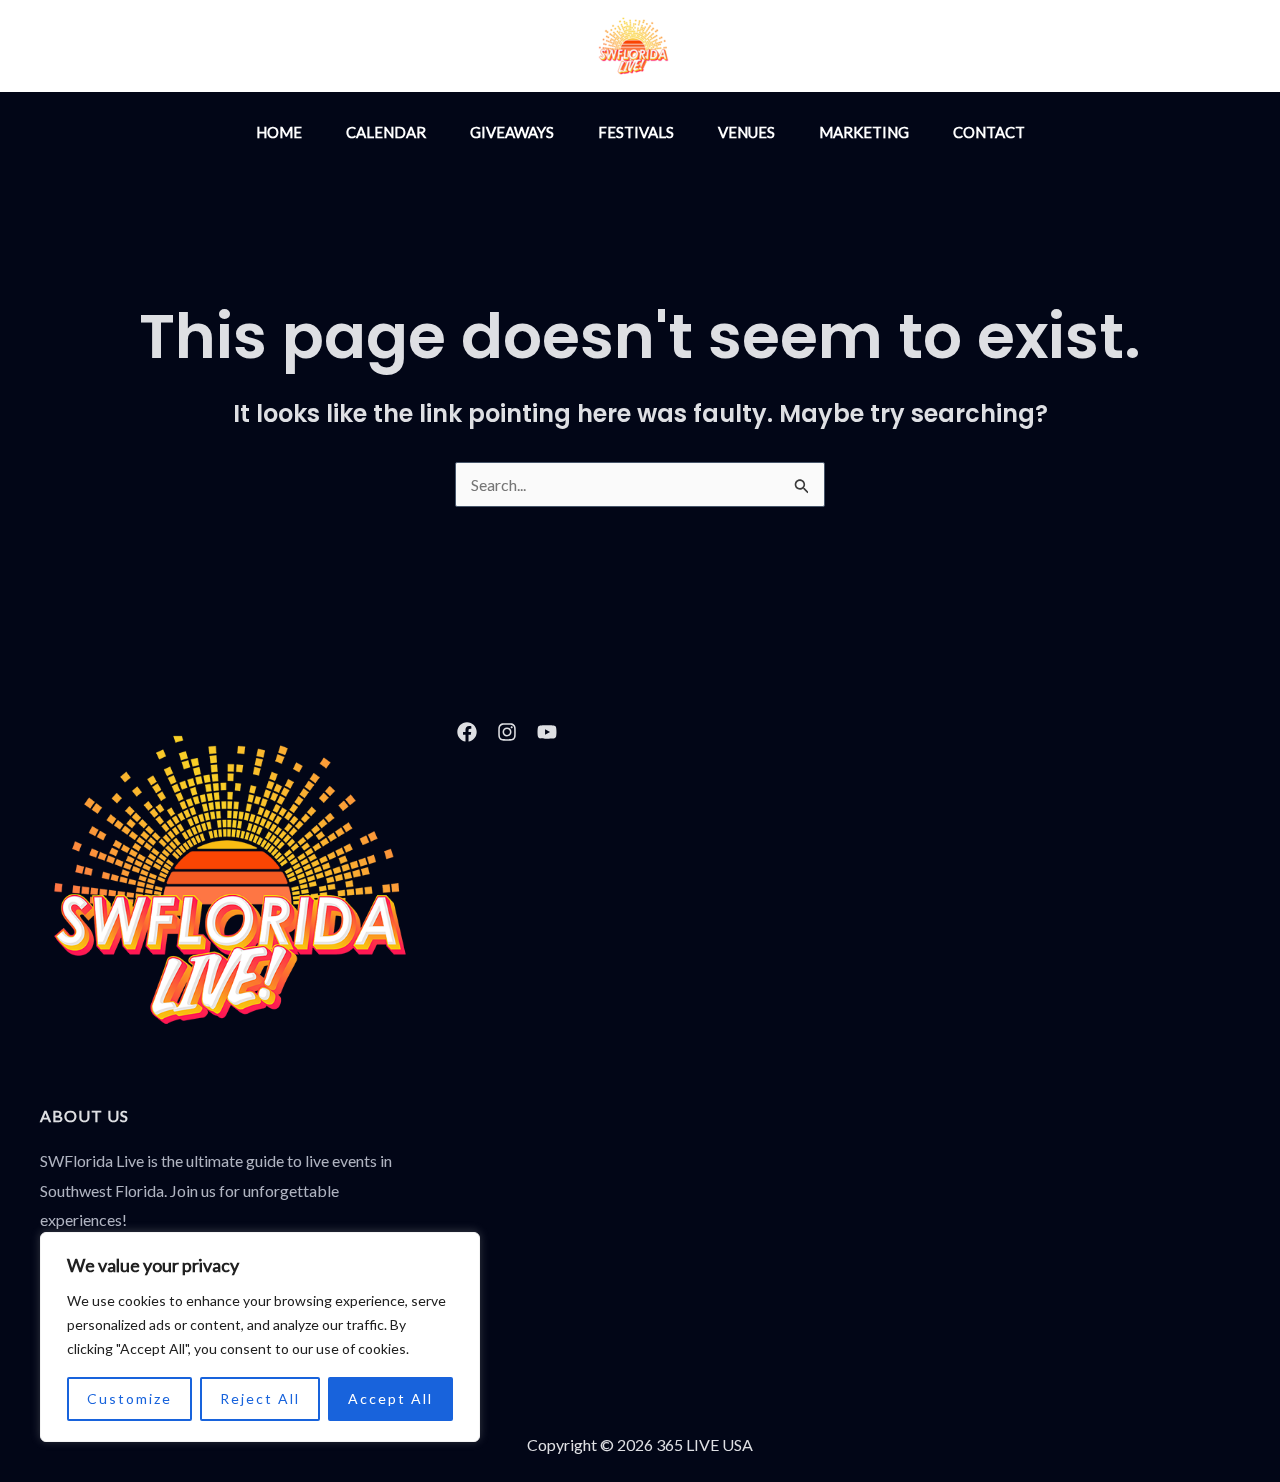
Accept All (390, 1398)
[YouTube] (868, 48)
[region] (260, 1337)
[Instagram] (782, 48)
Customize (129, 1398)
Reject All (260, 1398)
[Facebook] (825, 48)
